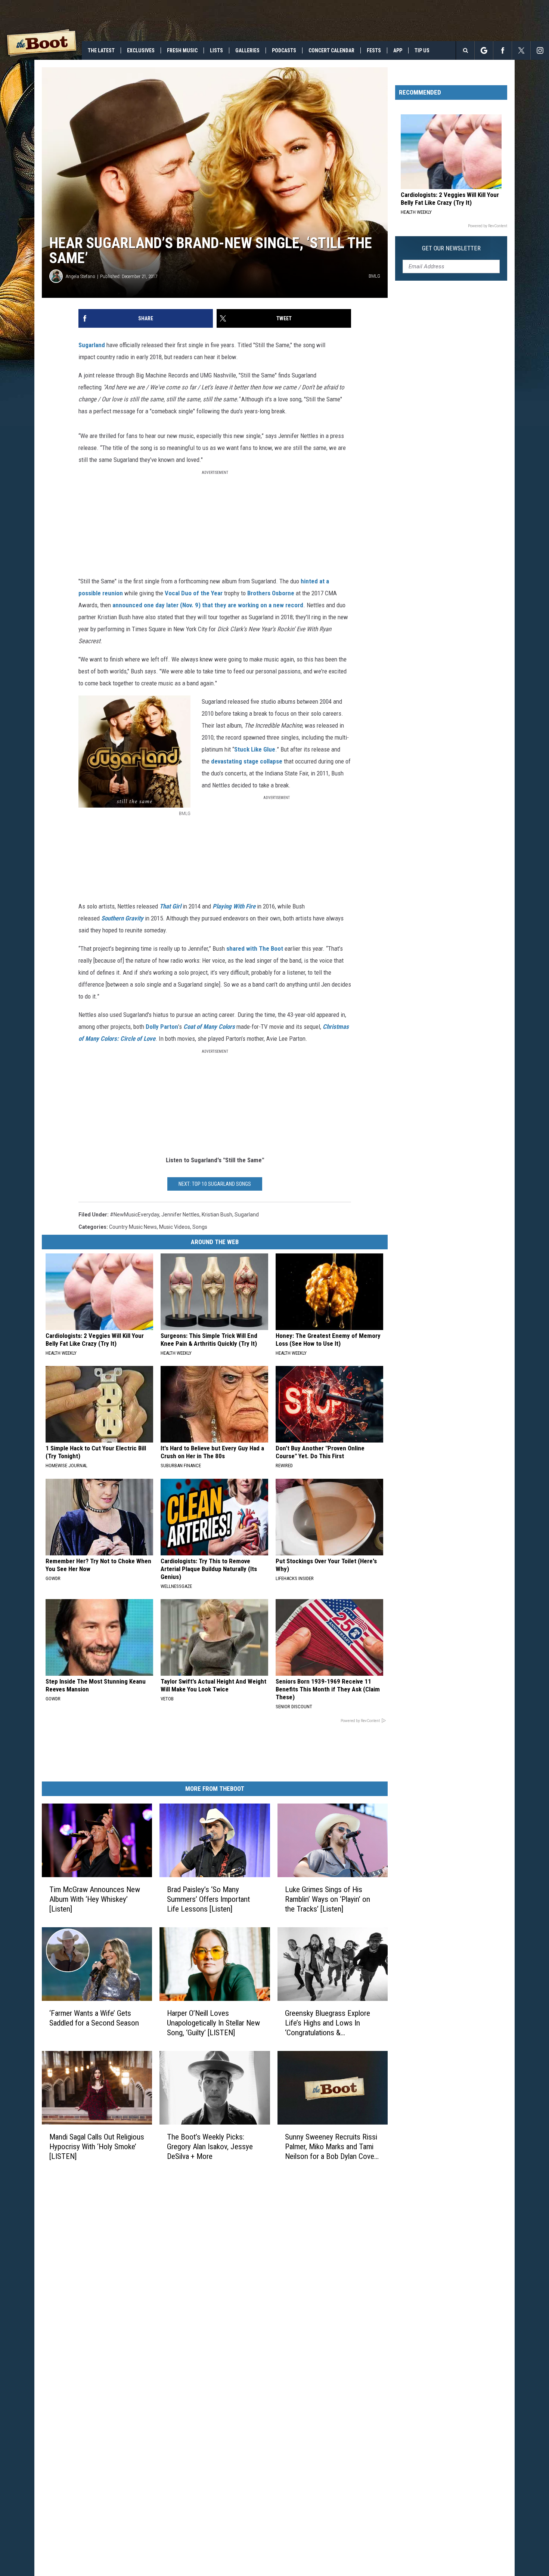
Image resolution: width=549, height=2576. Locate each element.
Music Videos (175, 1227)
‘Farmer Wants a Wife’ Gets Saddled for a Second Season (94, 2018)
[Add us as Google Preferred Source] (484, 50)
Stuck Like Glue (255, 749)
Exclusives (141, 50)
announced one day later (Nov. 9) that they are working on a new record (208, 605)
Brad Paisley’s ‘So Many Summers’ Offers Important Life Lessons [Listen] (208, 1899)
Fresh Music (182, 50)
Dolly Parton (162, 1027)
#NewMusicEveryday (134, 1215)
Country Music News (133, 1227)
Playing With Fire (234, 906)
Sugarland (92, 345)
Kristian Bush (217, 1215)
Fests (374, 50)
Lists (216, 50)
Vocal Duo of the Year (193, 593)
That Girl (170, 906)
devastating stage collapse (247, 761)
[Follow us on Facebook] (503, 50)
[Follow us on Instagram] (540, 50)
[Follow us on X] (521, 50)
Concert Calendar (331, 50)
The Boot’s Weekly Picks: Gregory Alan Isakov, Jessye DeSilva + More (210, 2146)
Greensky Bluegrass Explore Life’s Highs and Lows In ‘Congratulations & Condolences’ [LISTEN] (328, 2023)
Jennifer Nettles (180, 1215)
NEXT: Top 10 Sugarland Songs (215, 1184)
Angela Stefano (80, 276)
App (398, 50)
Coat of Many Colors (209, 1027)
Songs (200, 1227)
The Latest (101, 50)
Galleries (247, 50)
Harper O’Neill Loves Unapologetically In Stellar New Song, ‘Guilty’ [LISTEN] (213, 2023)
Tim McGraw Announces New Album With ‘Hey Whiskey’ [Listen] (95, 1899)
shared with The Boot (255, 948)
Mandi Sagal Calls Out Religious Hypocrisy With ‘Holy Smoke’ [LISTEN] (97, 2146)
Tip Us (422, 50)
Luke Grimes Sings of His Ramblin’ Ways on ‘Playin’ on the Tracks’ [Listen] (328, 1899)
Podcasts (284, 50)
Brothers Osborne (271, 593)
